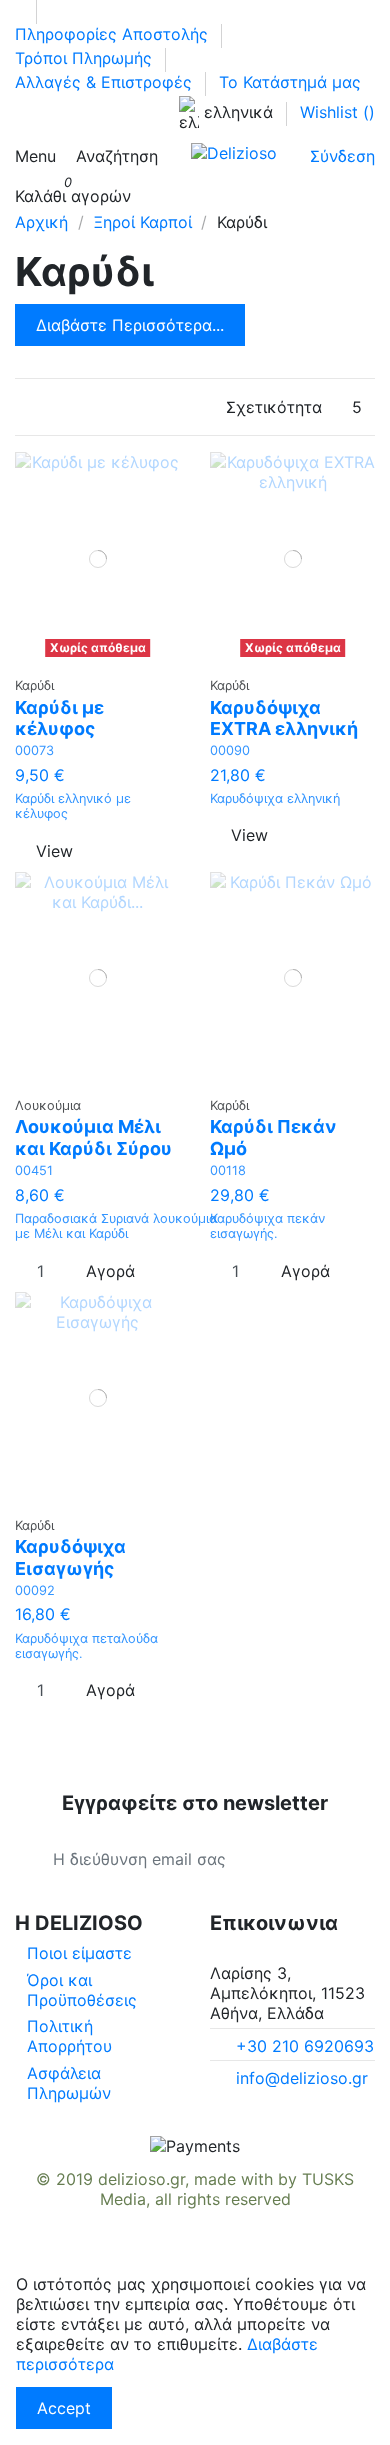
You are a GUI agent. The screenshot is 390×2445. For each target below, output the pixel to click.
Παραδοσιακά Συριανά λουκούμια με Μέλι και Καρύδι (116, 1226)
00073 (34, 750)
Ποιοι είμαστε (79, 1953)
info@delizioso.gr (302, 2078)
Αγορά (110, 1271)
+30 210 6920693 (305, 2046)
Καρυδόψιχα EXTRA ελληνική (284, 718)
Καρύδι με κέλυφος (59, 718)
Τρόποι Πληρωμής (86, 58)
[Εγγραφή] (337, 1859)
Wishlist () (337, 112)
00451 (34, 1170)
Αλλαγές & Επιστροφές (106, 82)
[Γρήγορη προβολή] (104, 657)
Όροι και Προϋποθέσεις (82, 1990)
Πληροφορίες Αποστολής (114, 34)
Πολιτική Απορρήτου (69, 2036)
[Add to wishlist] (91, 657)
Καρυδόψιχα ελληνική (275, 798)
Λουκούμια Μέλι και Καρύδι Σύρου (93, 1137)
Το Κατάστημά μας (290, 82)
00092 (35, 1590)
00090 (230, 750)
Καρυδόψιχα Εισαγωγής (70, 1557)
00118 (228, 1170)
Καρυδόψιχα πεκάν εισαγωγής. (267, 1226)
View (54, 851)
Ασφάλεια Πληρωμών (69, 2083)
